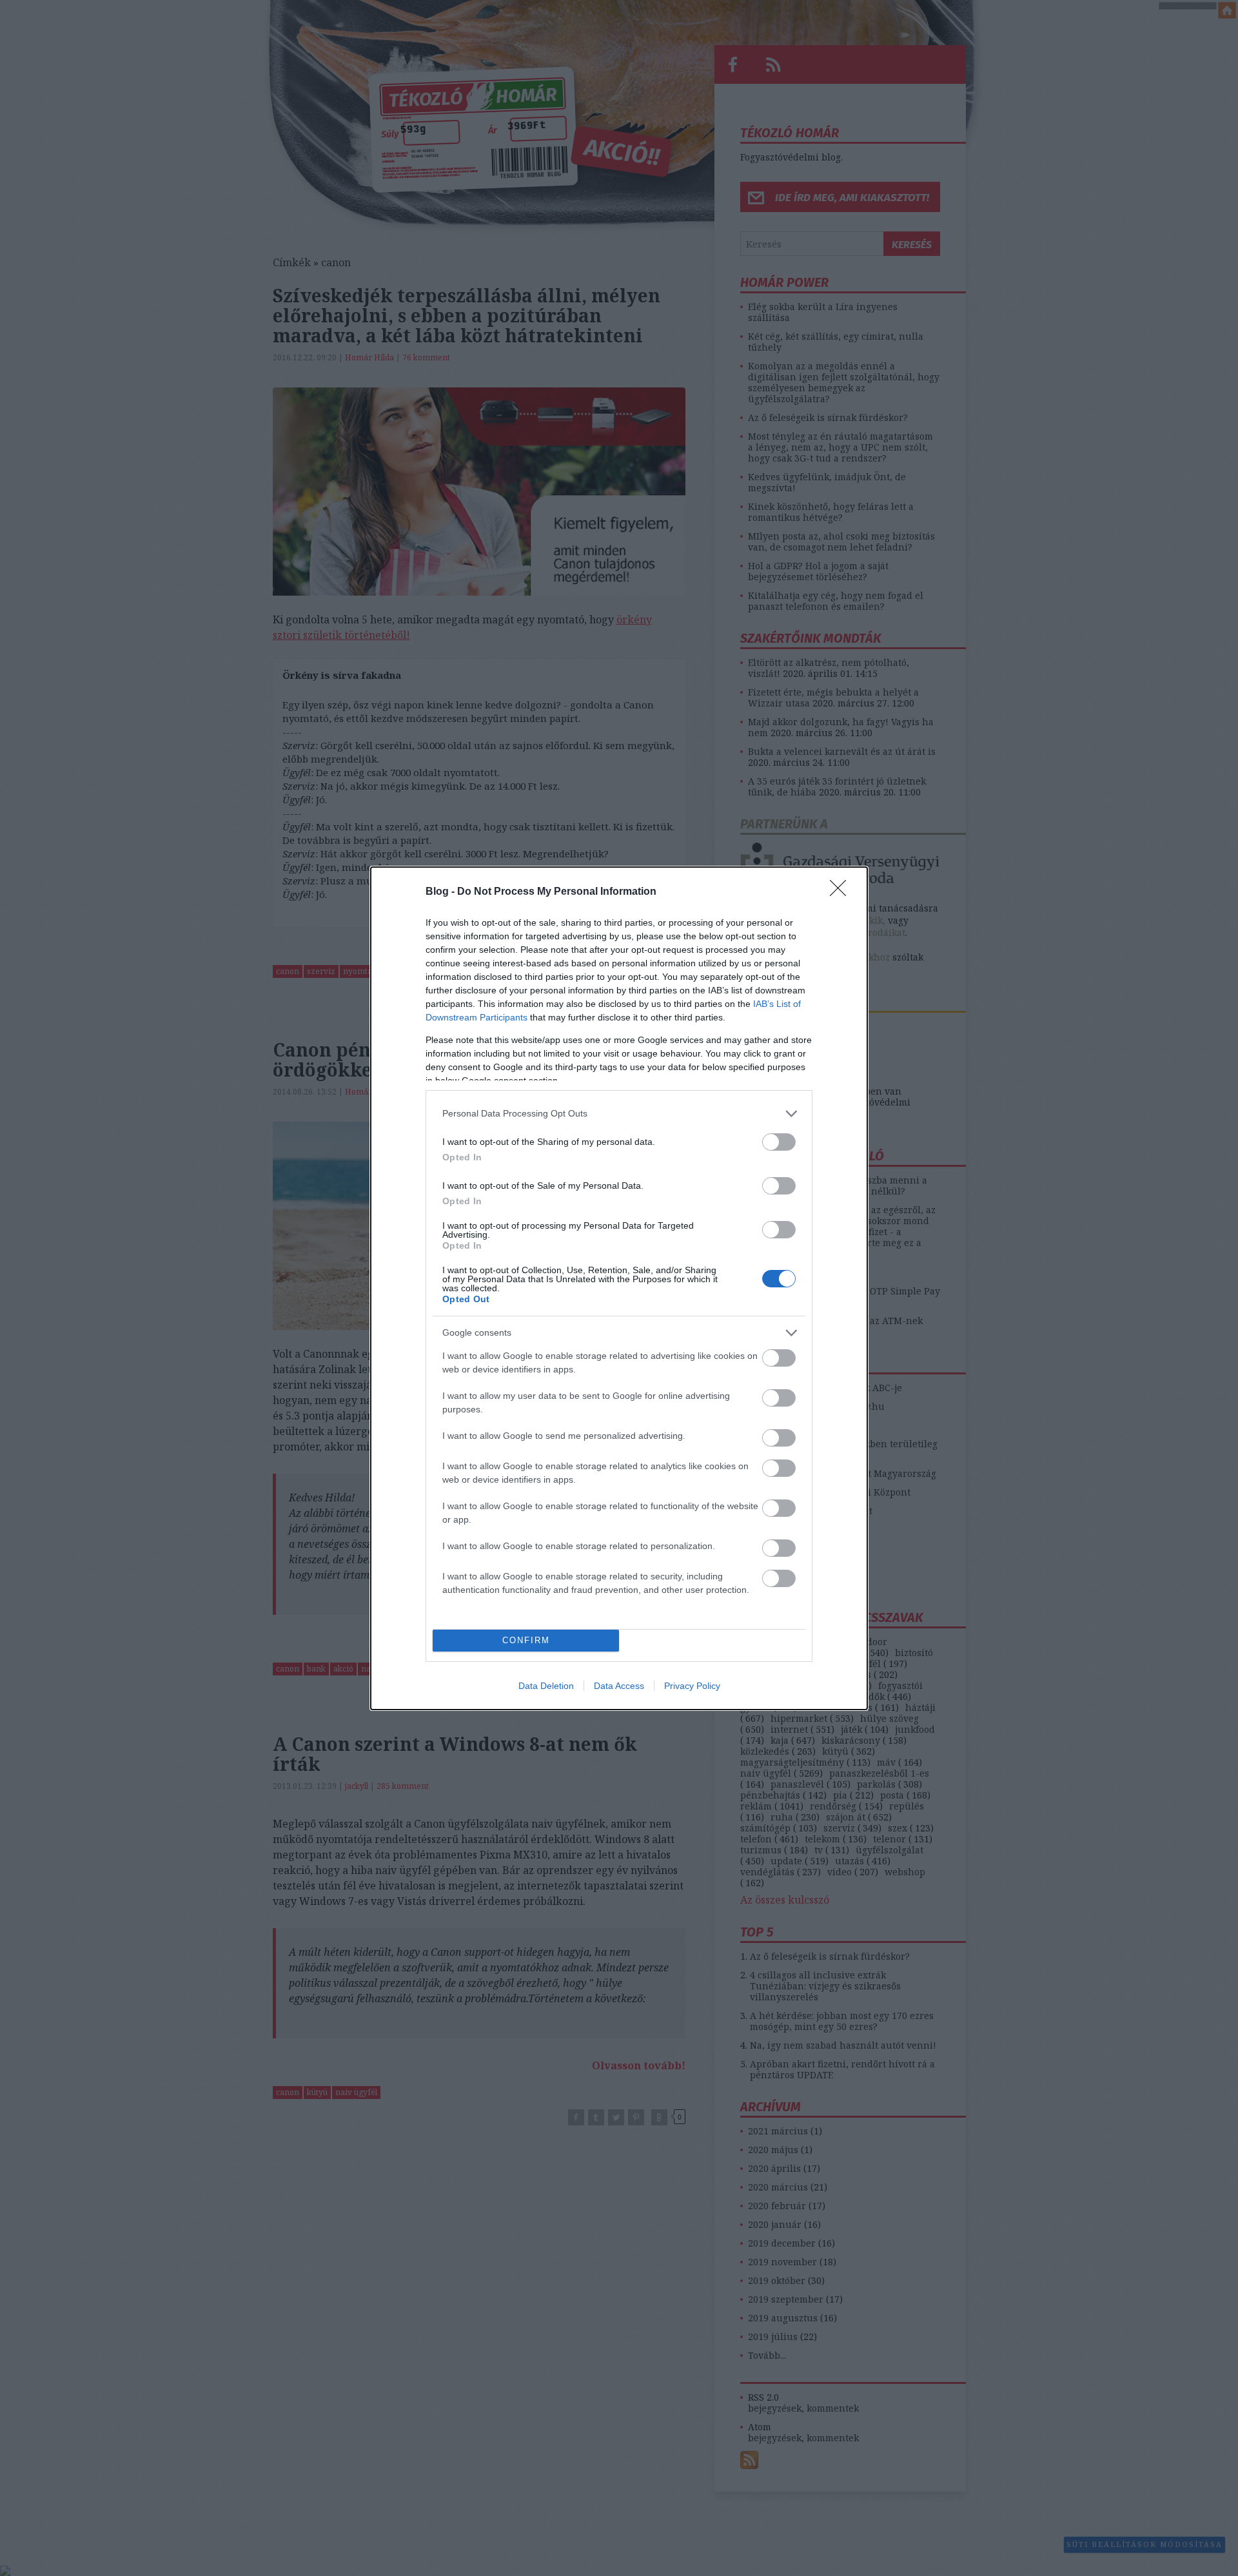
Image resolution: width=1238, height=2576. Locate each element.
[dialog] (619, 1288)
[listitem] (619, 1114)
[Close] (842, 892)
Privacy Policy (692, 1686)
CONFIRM (526, 1640)
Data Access (619, 1686)
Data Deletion (546, 1686)
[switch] (779, 1142)
